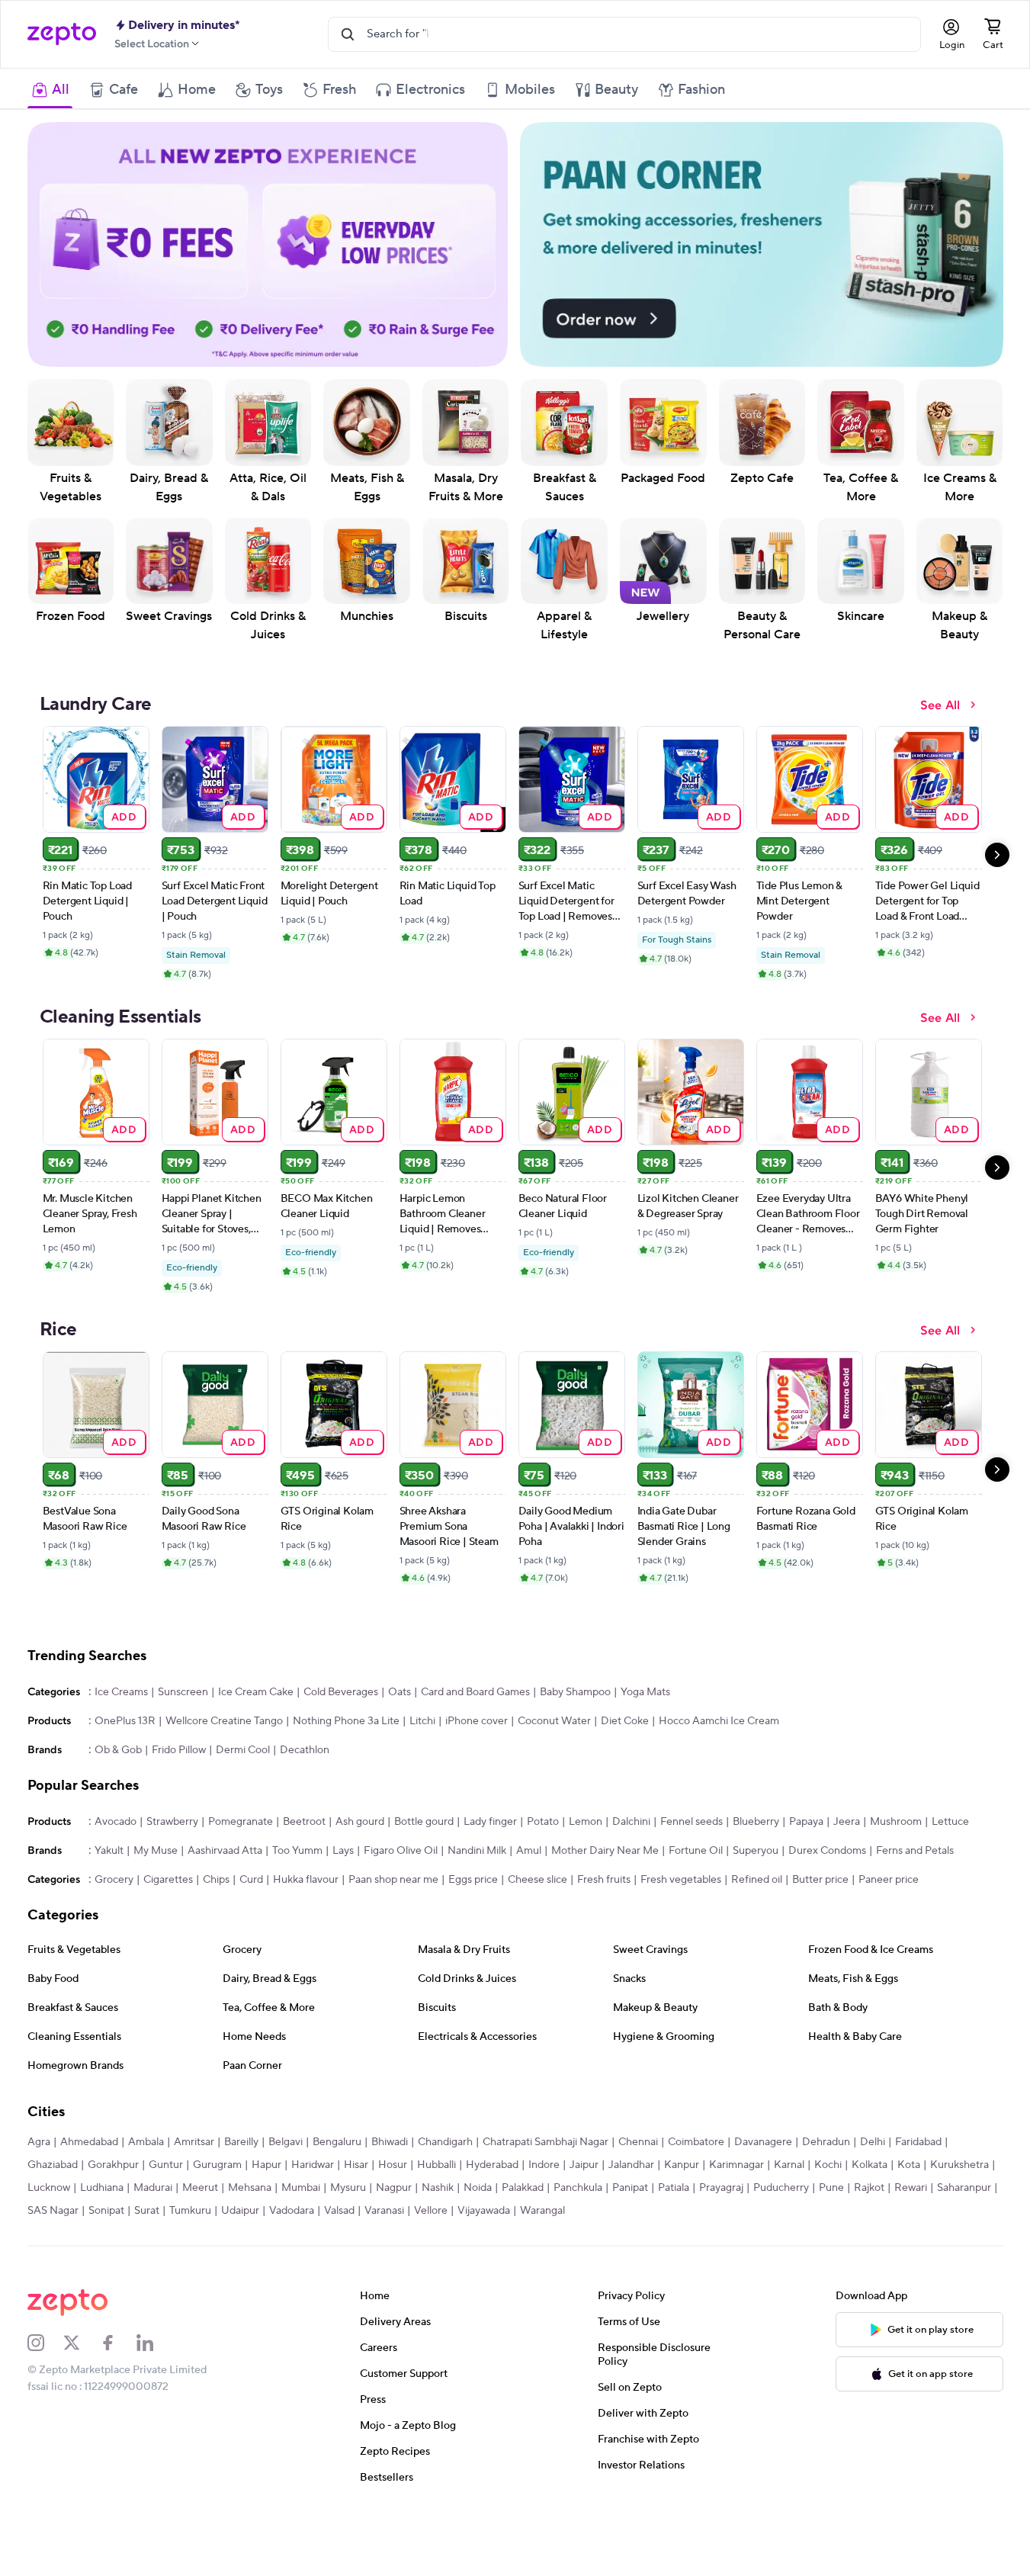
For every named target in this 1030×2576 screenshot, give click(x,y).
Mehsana (250, 2212)
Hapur (266, 2189)
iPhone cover (476, 1746)
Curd (251, 1904)
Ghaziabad (53, 2189)
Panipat (630, 2212)
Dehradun (826, 2166)
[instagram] (46, 2367)
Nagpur (394, 2212)
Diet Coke (625, 1746)
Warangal (542, 2235)
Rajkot (869, 2212)
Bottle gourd (424, 1846)
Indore (544, 2189)
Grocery (114, 1904)
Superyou (756, 1875)
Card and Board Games (475, 1717)
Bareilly (241, 2166)
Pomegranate (241, 1846)
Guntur (166, 2189)
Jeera (847, 1846)
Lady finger (490, 1846)
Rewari (911, 2212)
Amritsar (194, 2166)
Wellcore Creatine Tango (224, 1746)
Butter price (820, 1904)
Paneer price (889, 1904)
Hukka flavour (306, 1904)
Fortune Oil (696, 1875)
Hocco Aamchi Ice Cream (719, 1746)
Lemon (586, 1846)
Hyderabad (492, 2189)
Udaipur (240, 2235)
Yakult (109, 1875)
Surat (147, 2235)
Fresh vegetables (681, 1904)
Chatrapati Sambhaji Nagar (545, 2166)
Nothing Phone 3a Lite (346, 1746)
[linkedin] (155, 2367)
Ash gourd (360, 1846)
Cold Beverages (341, 1717)
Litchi (422, 1746)
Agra (39, 2166)
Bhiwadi (390, 2166)
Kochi (828, 2189)
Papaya (806, 1846)
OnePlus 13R (125, 1746)
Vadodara (292, 2235)
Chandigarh (445, 2166)
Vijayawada (484, 2235)
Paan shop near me (393, 1904)
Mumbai (301, 2212)
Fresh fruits (604, 1904)
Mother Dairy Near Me (605, 1875)
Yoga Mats (645, 1717)
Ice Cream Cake (256, 1717)
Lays (343, 1875)
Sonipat (106, 2235)
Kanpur (682, 2189)
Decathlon (305, 1775)
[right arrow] (997, 855)
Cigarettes (168, 1904)
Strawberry (172, 1846)
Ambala (146, 2166)
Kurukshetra (959, 2189)
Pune (831, 2212)
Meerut (200, 2212)
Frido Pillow (179, 1775)
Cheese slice (537, 1904)
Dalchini (631, 1846)
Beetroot (304, 1846)
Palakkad (523, 2212)
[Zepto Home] (62, 34)
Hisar (356, 2189)
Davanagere (763, 2166)
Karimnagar (736, 2189)
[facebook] (118, 2367)
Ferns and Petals (915, 1875)
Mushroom (896, 1846)
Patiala (674, 2212)
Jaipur (584, 2189)
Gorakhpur (113, 2189)
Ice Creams (121, 1717)
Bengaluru (337, 2166)
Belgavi (286, 2166)
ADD (124, 816)
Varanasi (384, 2235)
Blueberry (756, 1846)
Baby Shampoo (575, 1717)
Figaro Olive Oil (401, 1875)
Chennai (638, 2166)
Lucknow (49, 2212)
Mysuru (348, 2212)
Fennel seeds (691, 1846)
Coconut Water (554, 1746)
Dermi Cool (243, 1775)
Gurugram (217, 2189)
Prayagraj (721, 2212)
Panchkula (578, 2212)
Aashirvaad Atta (225, 1875)
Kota (909, 2189)
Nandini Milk (477, 1875)
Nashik (438, 2212)
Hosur (393, 2189)
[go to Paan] (761, 244)
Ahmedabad (89, 2166)
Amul (529, 1875)
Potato (543, 1846)
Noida (478, 2212)
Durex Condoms (827, 1875)
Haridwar (313, 2189)
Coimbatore (696, 2166)
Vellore (431, 2235)
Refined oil (757, 1904)
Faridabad (918, 2166)
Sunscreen (183, 1717)
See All (940, 705)
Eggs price (473, 1904)
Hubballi (436, 2189)
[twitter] (82, 2367)
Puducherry (781, 2212)
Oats (399, 1717)
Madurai (153, 2212)
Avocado (116, 1846)
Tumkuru (190, 2235)
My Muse (156, 1875)
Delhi (873, 2166)
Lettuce (950, 1846)
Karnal (789, 2189)
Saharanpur (964, 2212)
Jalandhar (631, 2189)
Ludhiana (102, 2212)
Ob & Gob (118, 1775)
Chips (216, 1904)
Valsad (339, 2235)
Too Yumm (297, 1875)
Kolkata (870, 2189)
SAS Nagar (53, 2235)
